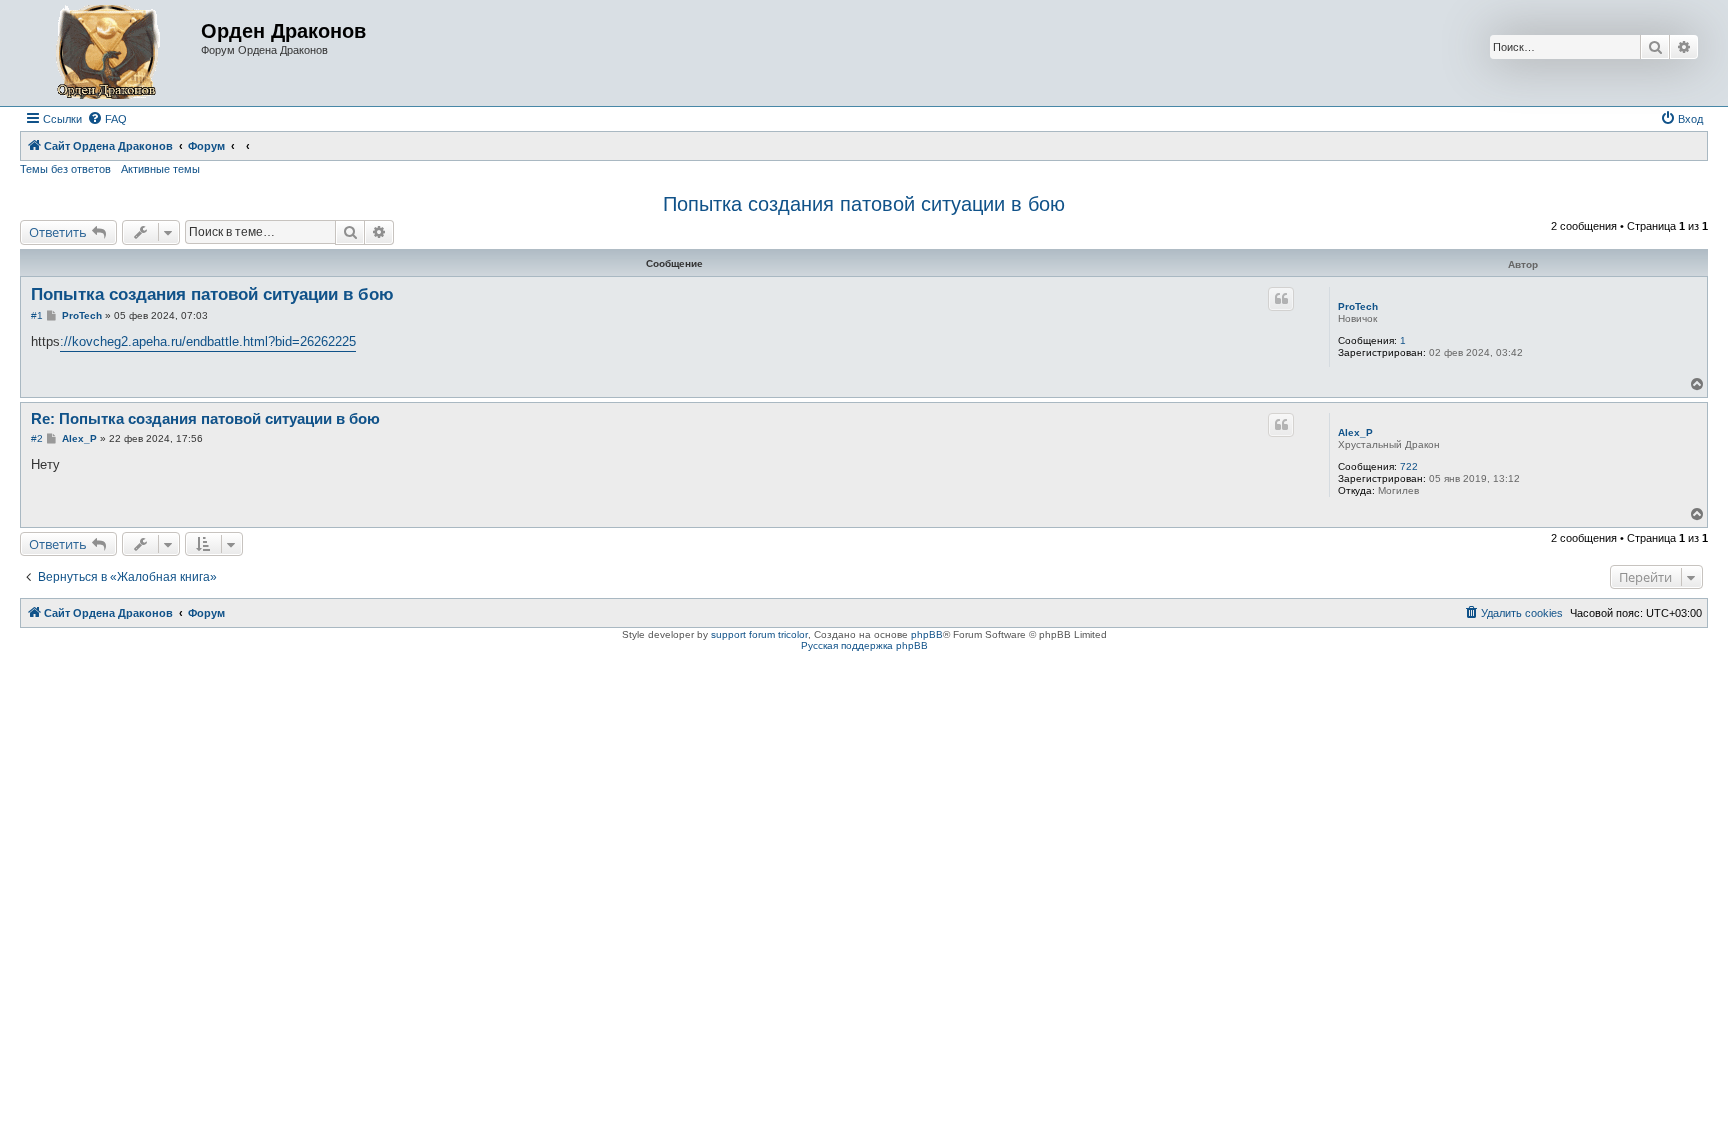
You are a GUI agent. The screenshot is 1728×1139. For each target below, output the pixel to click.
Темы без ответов (65, 169)
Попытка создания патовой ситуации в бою (864, 204)
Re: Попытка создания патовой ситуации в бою (205, 418)
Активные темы (160, 169)
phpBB (927, 634)
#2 (37, 438)
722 (1409, 466)
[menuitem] (107, 119)
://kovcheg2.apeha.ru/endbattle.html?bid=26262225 (208, 341)
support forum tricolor (759, 634)
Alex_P (1355, 432)
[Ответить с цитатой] (1281, 299)
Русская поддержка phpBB (864, 645)
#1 (37, 315)
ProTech (1358, 306)
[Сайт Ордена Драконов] (113, 53)
